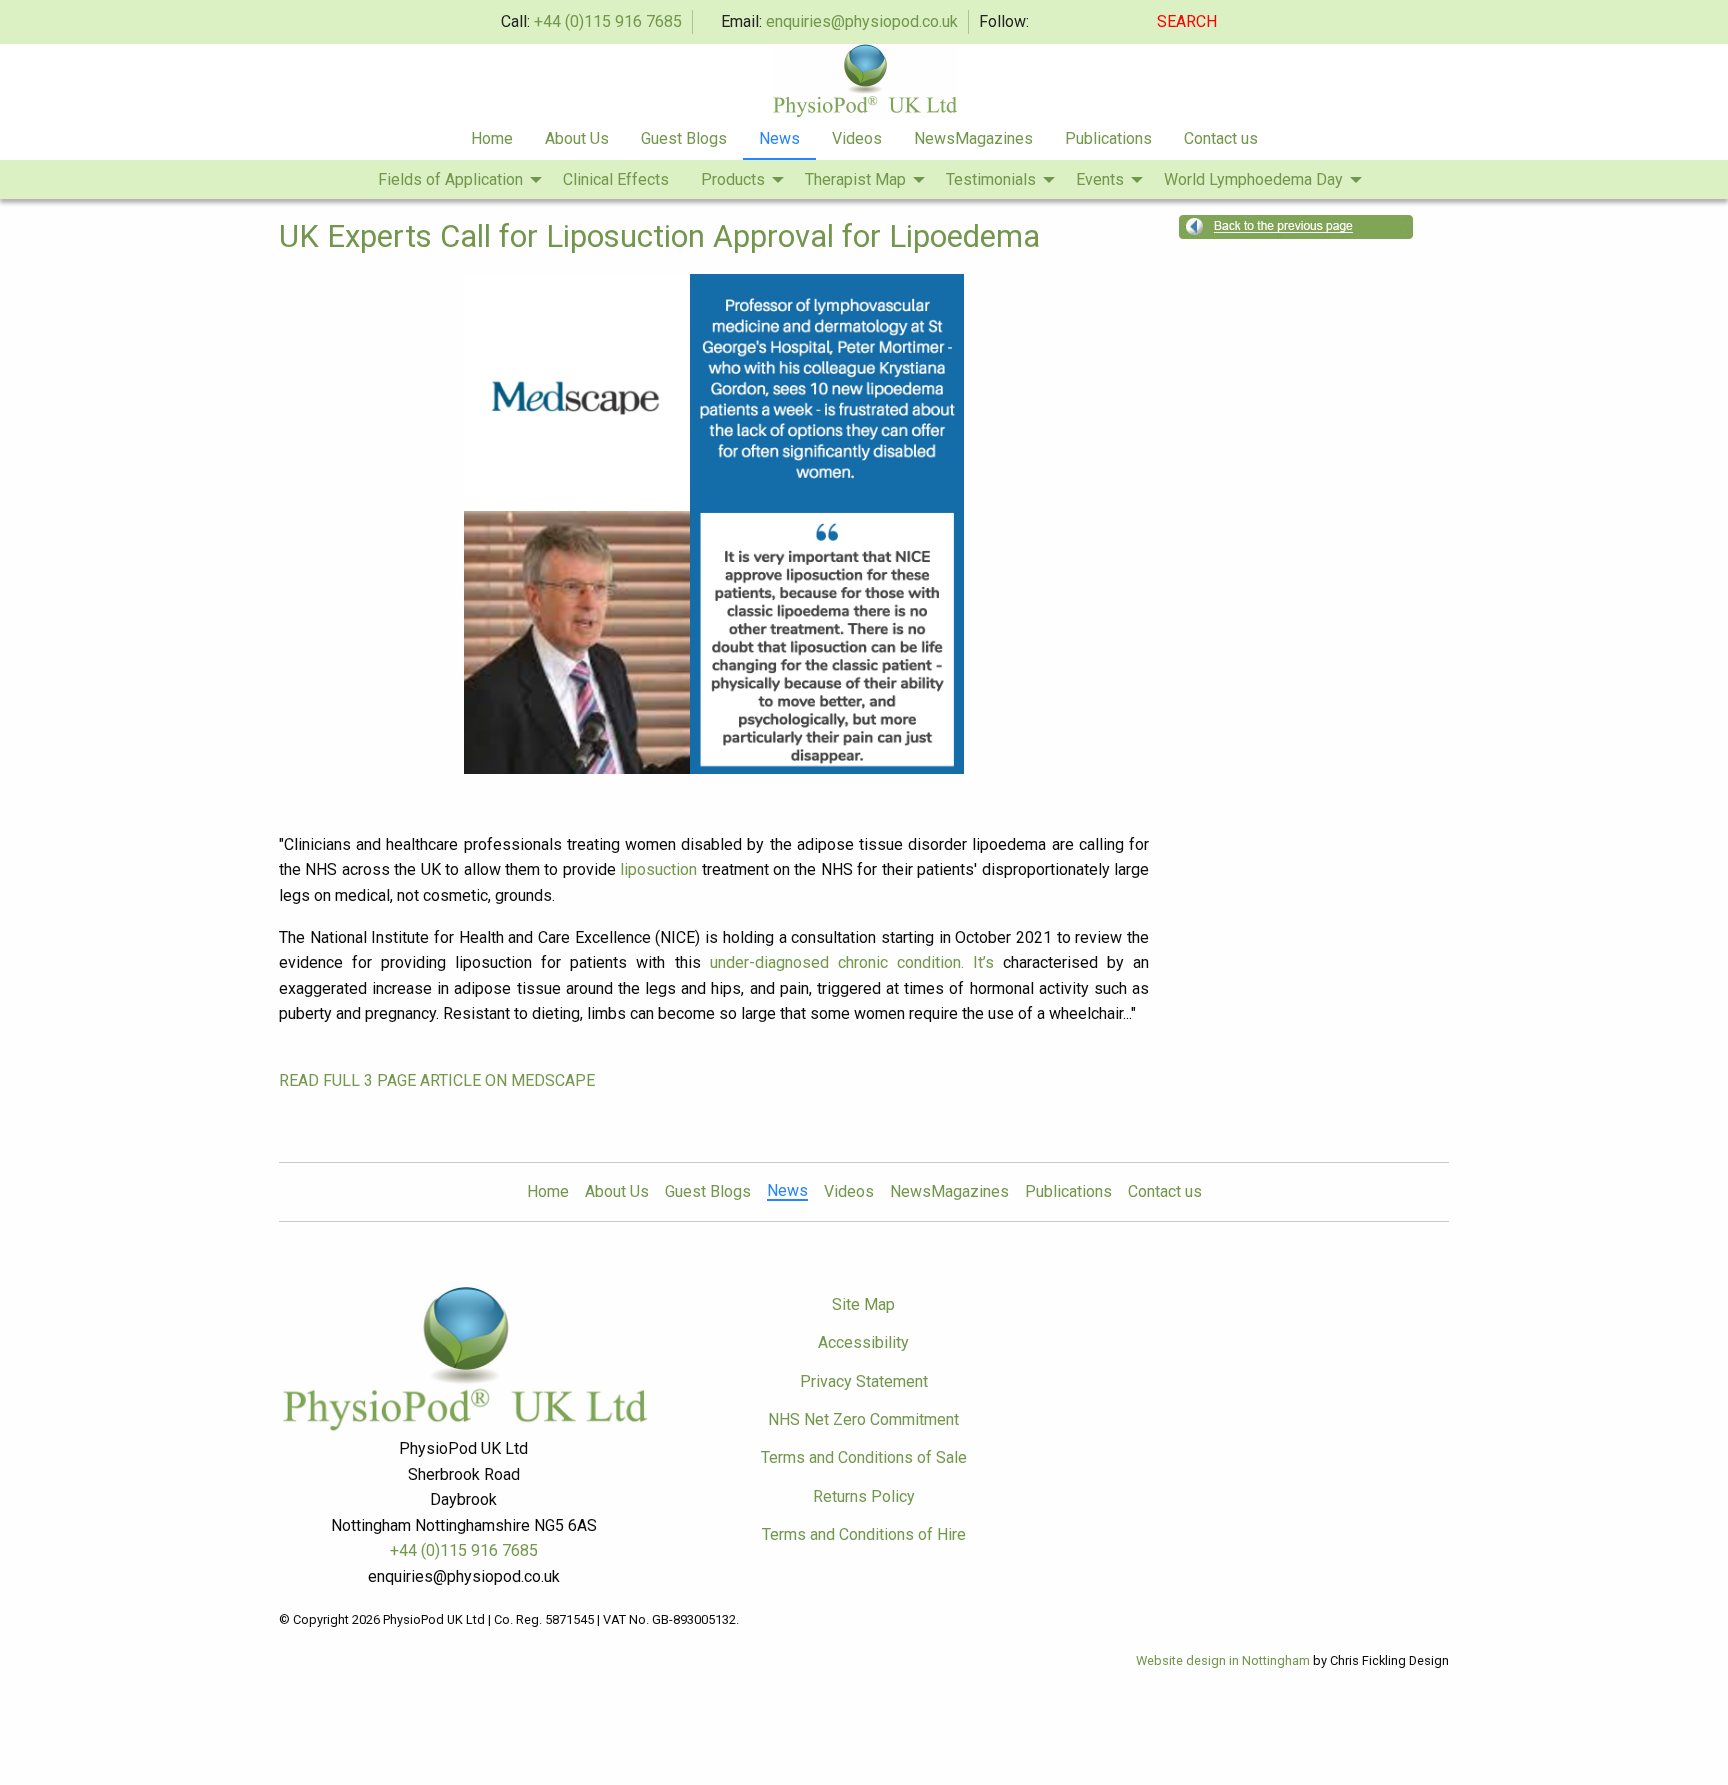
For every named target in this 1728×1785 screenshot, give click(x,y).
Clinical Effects (616, 179)
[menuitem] (492, 140)
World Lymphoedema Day (1253, 179)
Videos (857, 138)
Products (733, 179)
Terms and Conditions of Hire (864, 1534)
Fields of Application (450, 179)
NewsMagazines (973, 138)
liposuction (658, 869)
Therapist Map (855, 179)
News (779, 138)
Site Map (863, 1304)
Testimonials (991, 179)
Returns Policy (864, 1496)
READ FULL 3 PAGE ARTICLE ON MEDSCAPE (437, 1080)
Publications (1108, 138)
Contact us (1221, 138)
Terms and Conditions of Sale (864, 1457)
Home (492, 138)
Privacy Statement (864, 1381)
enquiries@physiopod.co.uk (862, 21)
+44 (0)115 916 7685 (608, 21)
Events (1100, 179)
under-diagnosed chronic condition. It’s (852, 962)
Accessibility (863, 1342)
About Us (577, 138)
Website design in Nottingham (1223, 1660)
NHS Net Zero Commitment (863, 1419)
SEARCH (1189, 21)
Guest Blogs (684, 138)
